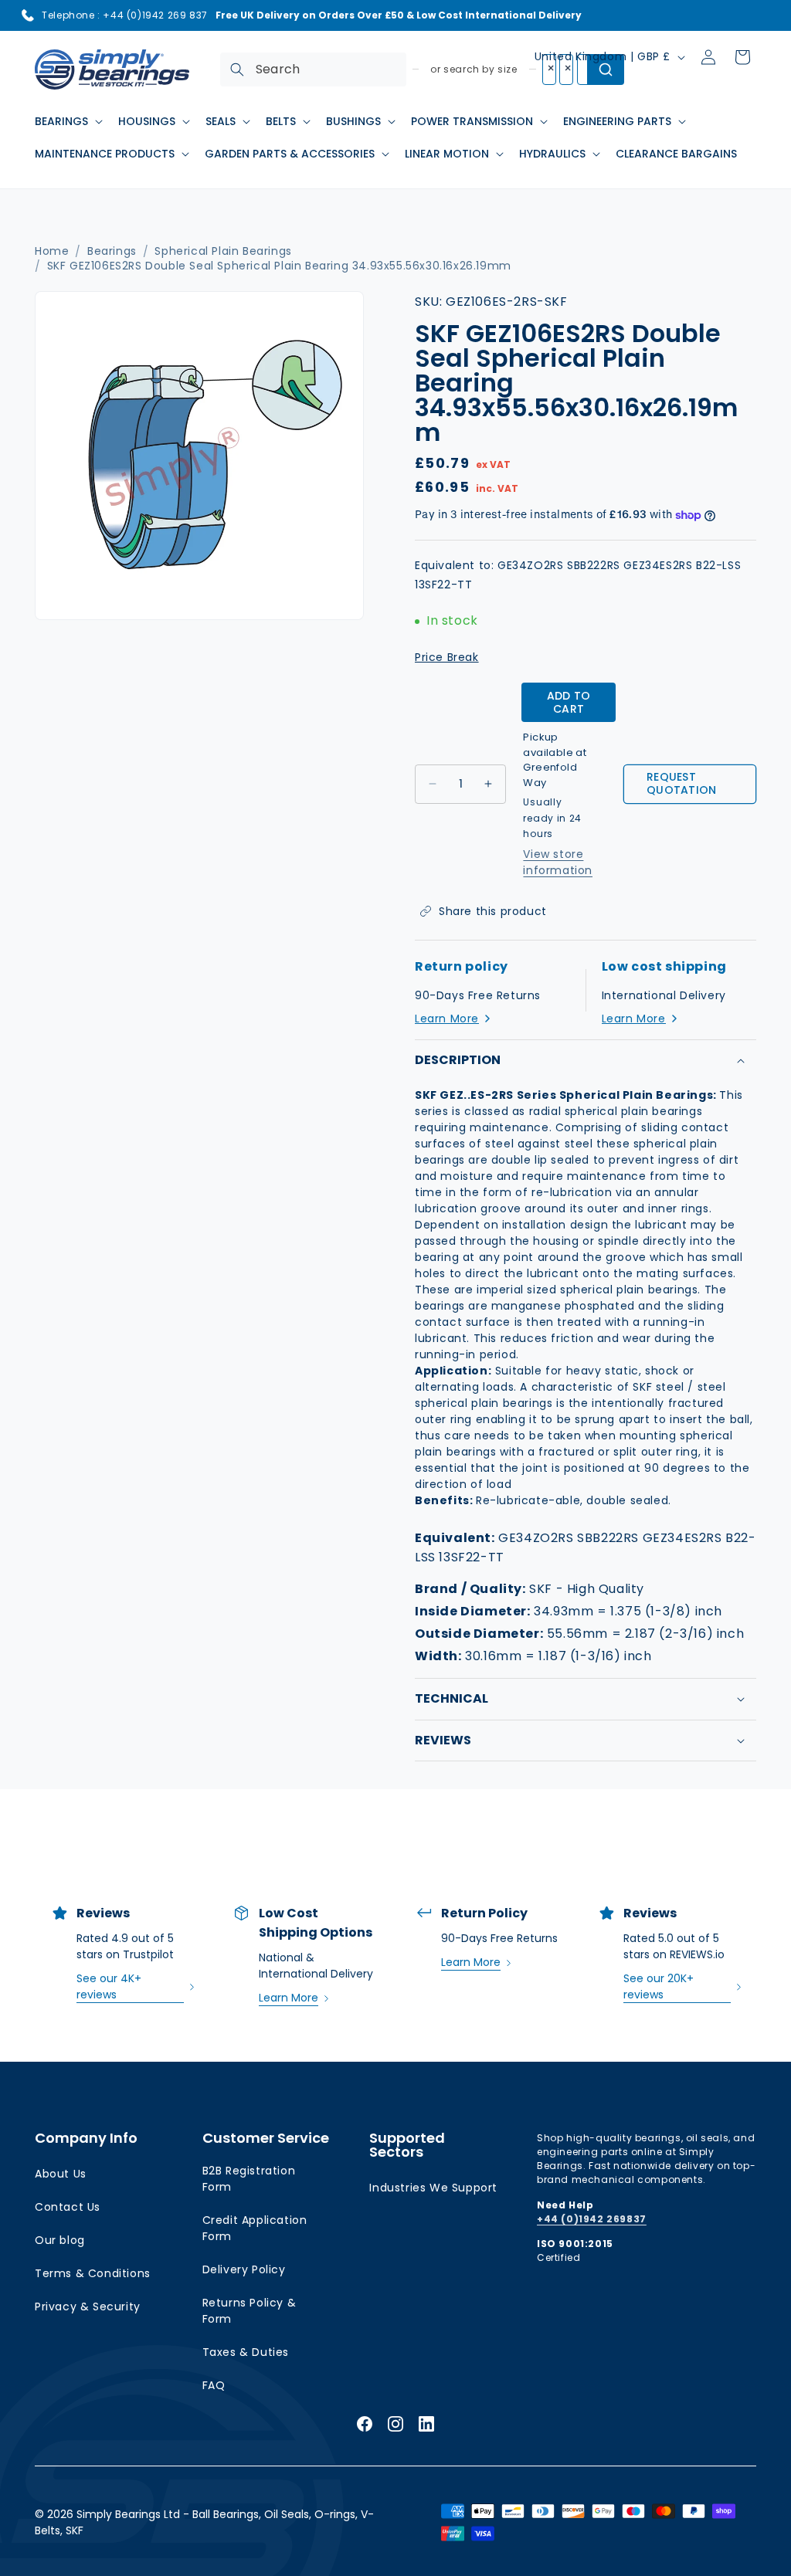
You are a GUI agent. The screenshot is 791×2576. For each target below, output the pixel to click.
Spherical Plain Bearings (223, 251)
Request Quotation (682, 783)
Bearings (112, 251)
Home (52, 251)
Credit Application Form (255, 2228)
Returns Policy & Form (250, 2311)
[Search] (237, 69)
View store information (558, 862)
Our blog (60, 2240)
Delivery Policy (244, 2269)
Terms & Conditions (93, 2273)
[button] (67, 121)
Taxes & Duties (246, 2352)
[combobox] (313, 69)
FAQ (214, 2385)
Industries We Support (433, 2188)
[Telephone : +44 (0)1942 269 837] (28, 15)
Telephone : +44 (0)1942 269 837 (125, 15)
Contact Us (68, 2207)
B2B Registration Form (249, 2179)
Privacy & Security (88, 2307)
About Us (61, 2174)
